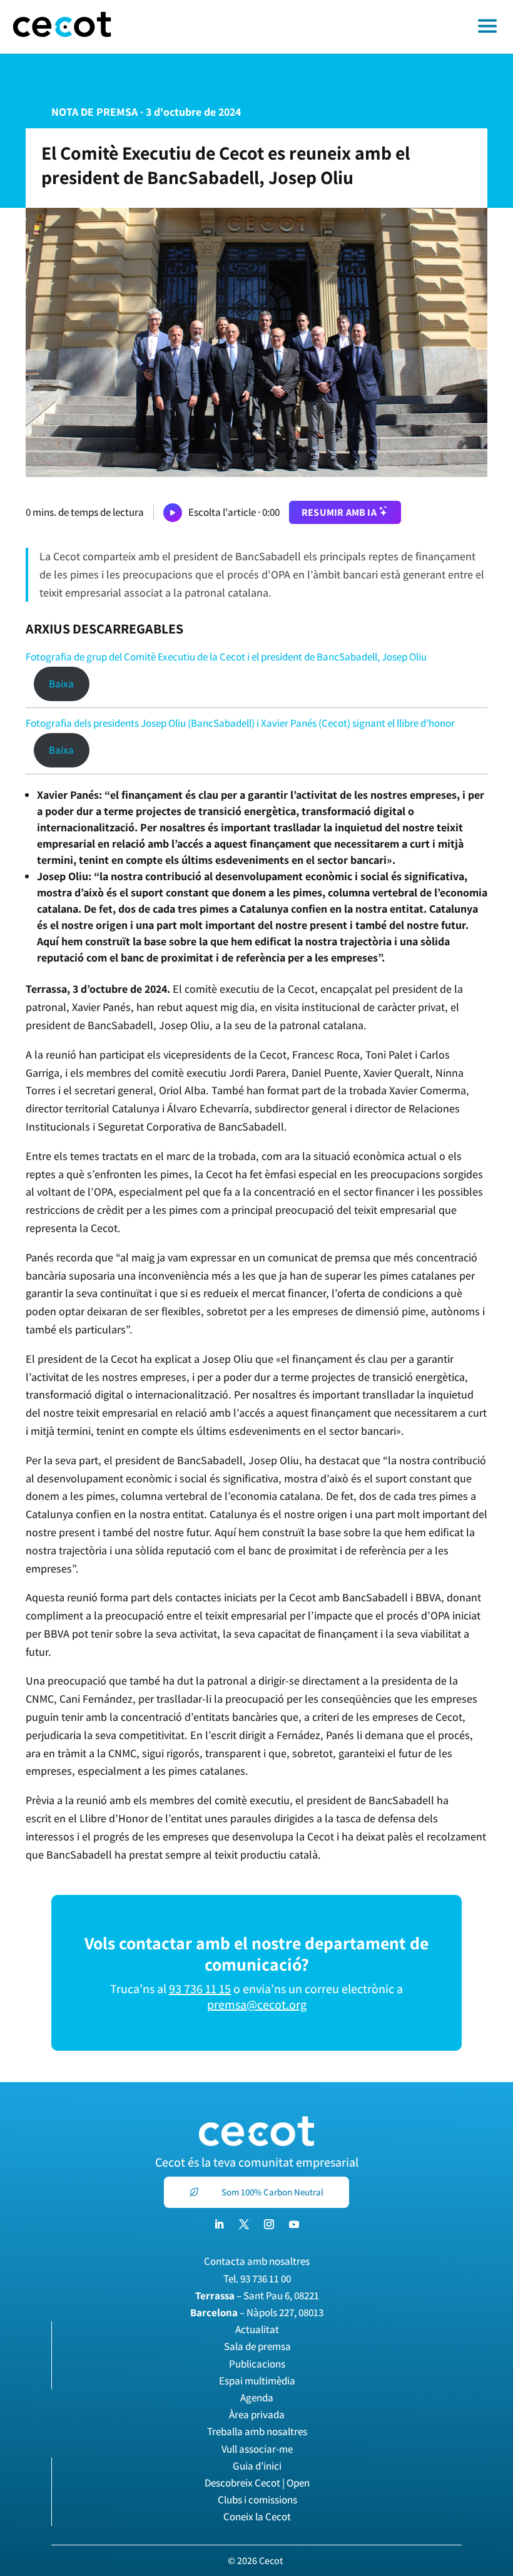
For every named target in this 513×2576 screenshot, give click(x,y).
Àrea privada (257, 2414)
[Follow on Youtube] (294, 2224)
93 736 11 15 (200, 1989)
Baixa (61, 684)
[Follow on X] (244, 2224)
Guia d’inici (257, 2466)
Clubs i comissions (257, 2500)
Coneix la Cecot (257, 2517)
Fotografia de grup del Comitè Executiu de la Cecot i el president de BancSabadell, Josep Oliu (226, 657)
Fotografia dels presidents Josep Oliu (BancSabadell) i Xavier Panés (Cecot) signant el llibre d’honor (240, 723)
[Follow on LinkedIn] (219, 2224)
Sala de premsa (257, 2346)
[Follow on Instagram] (269, 2224)
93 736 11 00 (266, 2279)
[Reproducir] (173, 513)
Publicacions (257, 2364)
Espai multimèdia (257, 2381)
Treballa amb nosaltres (257, 2431)
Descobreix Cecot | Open (257, 2483)
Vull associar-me (257, 2449)
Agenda (257, 2398)
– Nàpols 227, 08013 (257, 2312)
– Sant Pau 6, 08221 (257, 2296)
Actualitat (257, 2329)
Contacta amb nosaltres (257, 2261)
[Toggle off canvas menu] (318, 27)
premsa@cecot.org (257, 2004)
